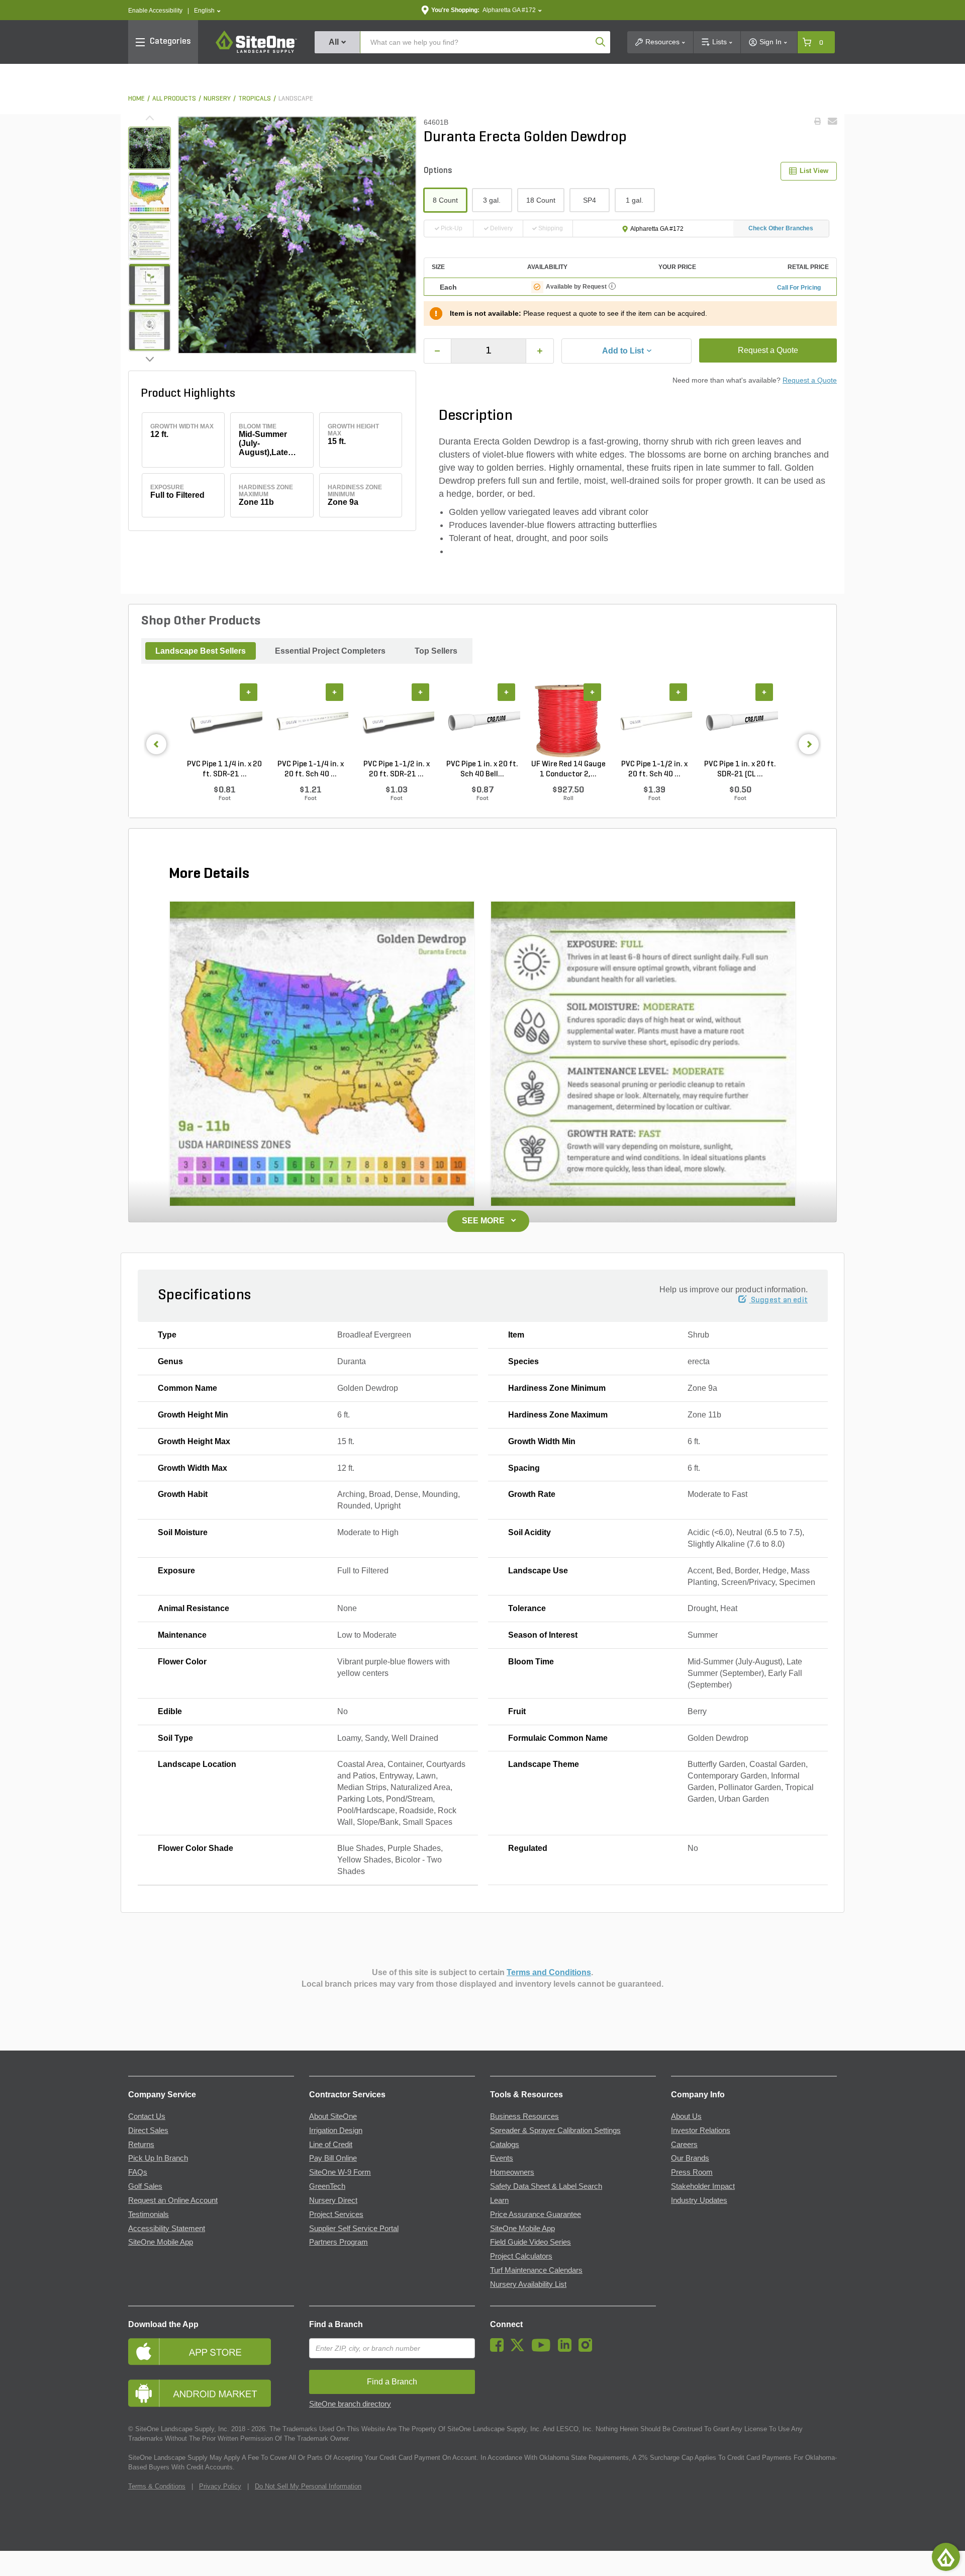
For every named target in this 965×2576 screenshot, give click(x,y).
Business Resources (524, 2116)
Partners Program (339, 2242)
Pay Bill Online (333, 2158)
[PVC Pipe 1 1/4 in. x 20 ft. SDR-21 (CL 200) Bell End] (224, 721)
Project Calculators (521, 2256)
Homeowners (512, 2172)
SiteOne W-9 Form (340, 2172)
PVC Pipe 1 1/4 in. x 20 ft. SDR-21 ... (224, 769)
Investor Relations (701, 2130)
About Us (686, 2116)
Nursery (217, 99)
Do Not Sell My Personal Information (308, 2486)
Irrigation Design (336, 2130)
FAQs (138, 2172)
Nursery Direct (333, 2200)
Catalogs (505, 2145)
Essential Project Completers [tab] (330, 651)
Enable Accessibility (155, 11)
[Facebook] (499, 2349)
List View (814, 171)
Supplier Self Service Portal (354, 2229)
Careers (684, 2145)
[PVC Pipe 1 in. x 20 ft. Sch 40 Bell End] (482, 721)
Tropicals (255, 99)
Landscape (296, 99)
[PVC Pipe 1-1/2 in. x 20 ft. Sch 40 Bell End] (654, 721)
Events (502, 2158)
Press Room (692, 2172)
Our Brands (690, 2158)
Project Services (336, 2214)
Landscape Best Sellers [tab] (201, 651)
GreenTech (327, 2186)
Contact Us (147, 2116)
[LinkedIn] (567, 2349)
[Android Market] (211, 2393)
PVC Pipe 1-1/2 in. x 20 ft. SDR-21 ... (397, 769)
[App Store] (211, 2351)
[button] (207, 11)
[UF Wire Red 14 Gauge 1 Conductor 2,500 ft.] (568, 721)
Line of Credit (331, 2145)
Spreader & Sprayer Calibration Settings (555, 2130)
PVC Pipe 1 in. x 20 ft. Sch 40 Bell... (482, 769)
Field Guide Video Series (530, 2242)
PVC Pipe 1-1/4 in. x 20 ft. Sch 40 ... (311, 769)
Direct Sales (148, 2130)
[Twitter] (520, 2349)
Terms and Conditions (549, 1972)
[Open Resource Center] (946, 2557)
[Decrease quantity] (438, 351)
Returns (141, 2145)
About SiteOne (333, 2116)
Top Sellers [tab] (436, 651)
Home (136, 99)
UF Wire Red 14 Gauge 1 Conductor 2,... (568, 769)
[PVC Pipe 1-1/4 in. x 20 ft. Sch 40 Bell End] (310, 721)
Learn (499, 2200)
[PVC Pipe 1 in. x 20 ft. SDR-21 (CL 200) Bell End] (740, 721)
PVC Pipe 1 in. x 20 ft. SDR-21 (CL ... (740, 769)
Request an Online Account (173, 2200)
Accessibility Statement (167, 2229)
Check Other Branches (781, 228)
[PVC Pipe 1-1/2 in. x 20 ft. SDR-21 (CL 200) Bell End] (396, 721)
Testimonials (149, 2214)
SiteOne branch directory (350, 2404)
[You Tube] (544, 2349)
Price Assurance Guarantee (536, 2214)
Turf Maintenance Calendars (536, 2270)
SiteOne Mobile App (161, 2242)
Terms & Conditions (157, 2486)
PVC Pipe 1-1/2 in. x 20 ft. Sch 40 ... (654, 769)
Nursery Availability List (528, 2284)
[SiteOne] (256, 51)
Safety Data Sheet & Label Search (546, 2186)
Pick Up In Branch (158, 2158)
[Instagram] (588, 2349)
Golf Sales (145, 2186)
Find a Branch (336, 2324)
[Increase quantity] (540, 351)
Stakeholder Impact (703, 2186)
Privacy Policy (220, 2486)
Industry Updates (699, 2200)
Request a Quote (768, 350)
